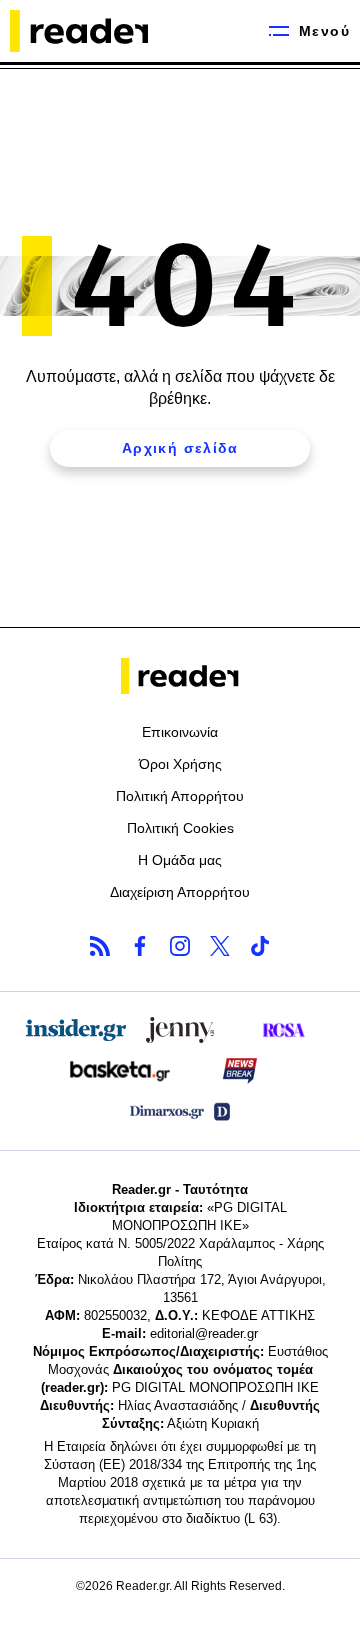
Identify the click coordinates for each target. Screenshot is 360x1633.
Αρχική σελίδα (180, 448)
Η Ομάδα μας (180, 860)
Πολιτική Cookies (180, 828)
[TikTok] (260, 946)
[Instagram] (180, 946)
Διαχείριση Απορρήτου (180, 892)
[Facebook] (140, 946)
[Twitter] (220, 946)
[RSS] (100, 946)
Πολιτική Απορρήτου (180, 796)
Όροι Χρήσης (180, 764)
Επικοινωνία (180, 732)
